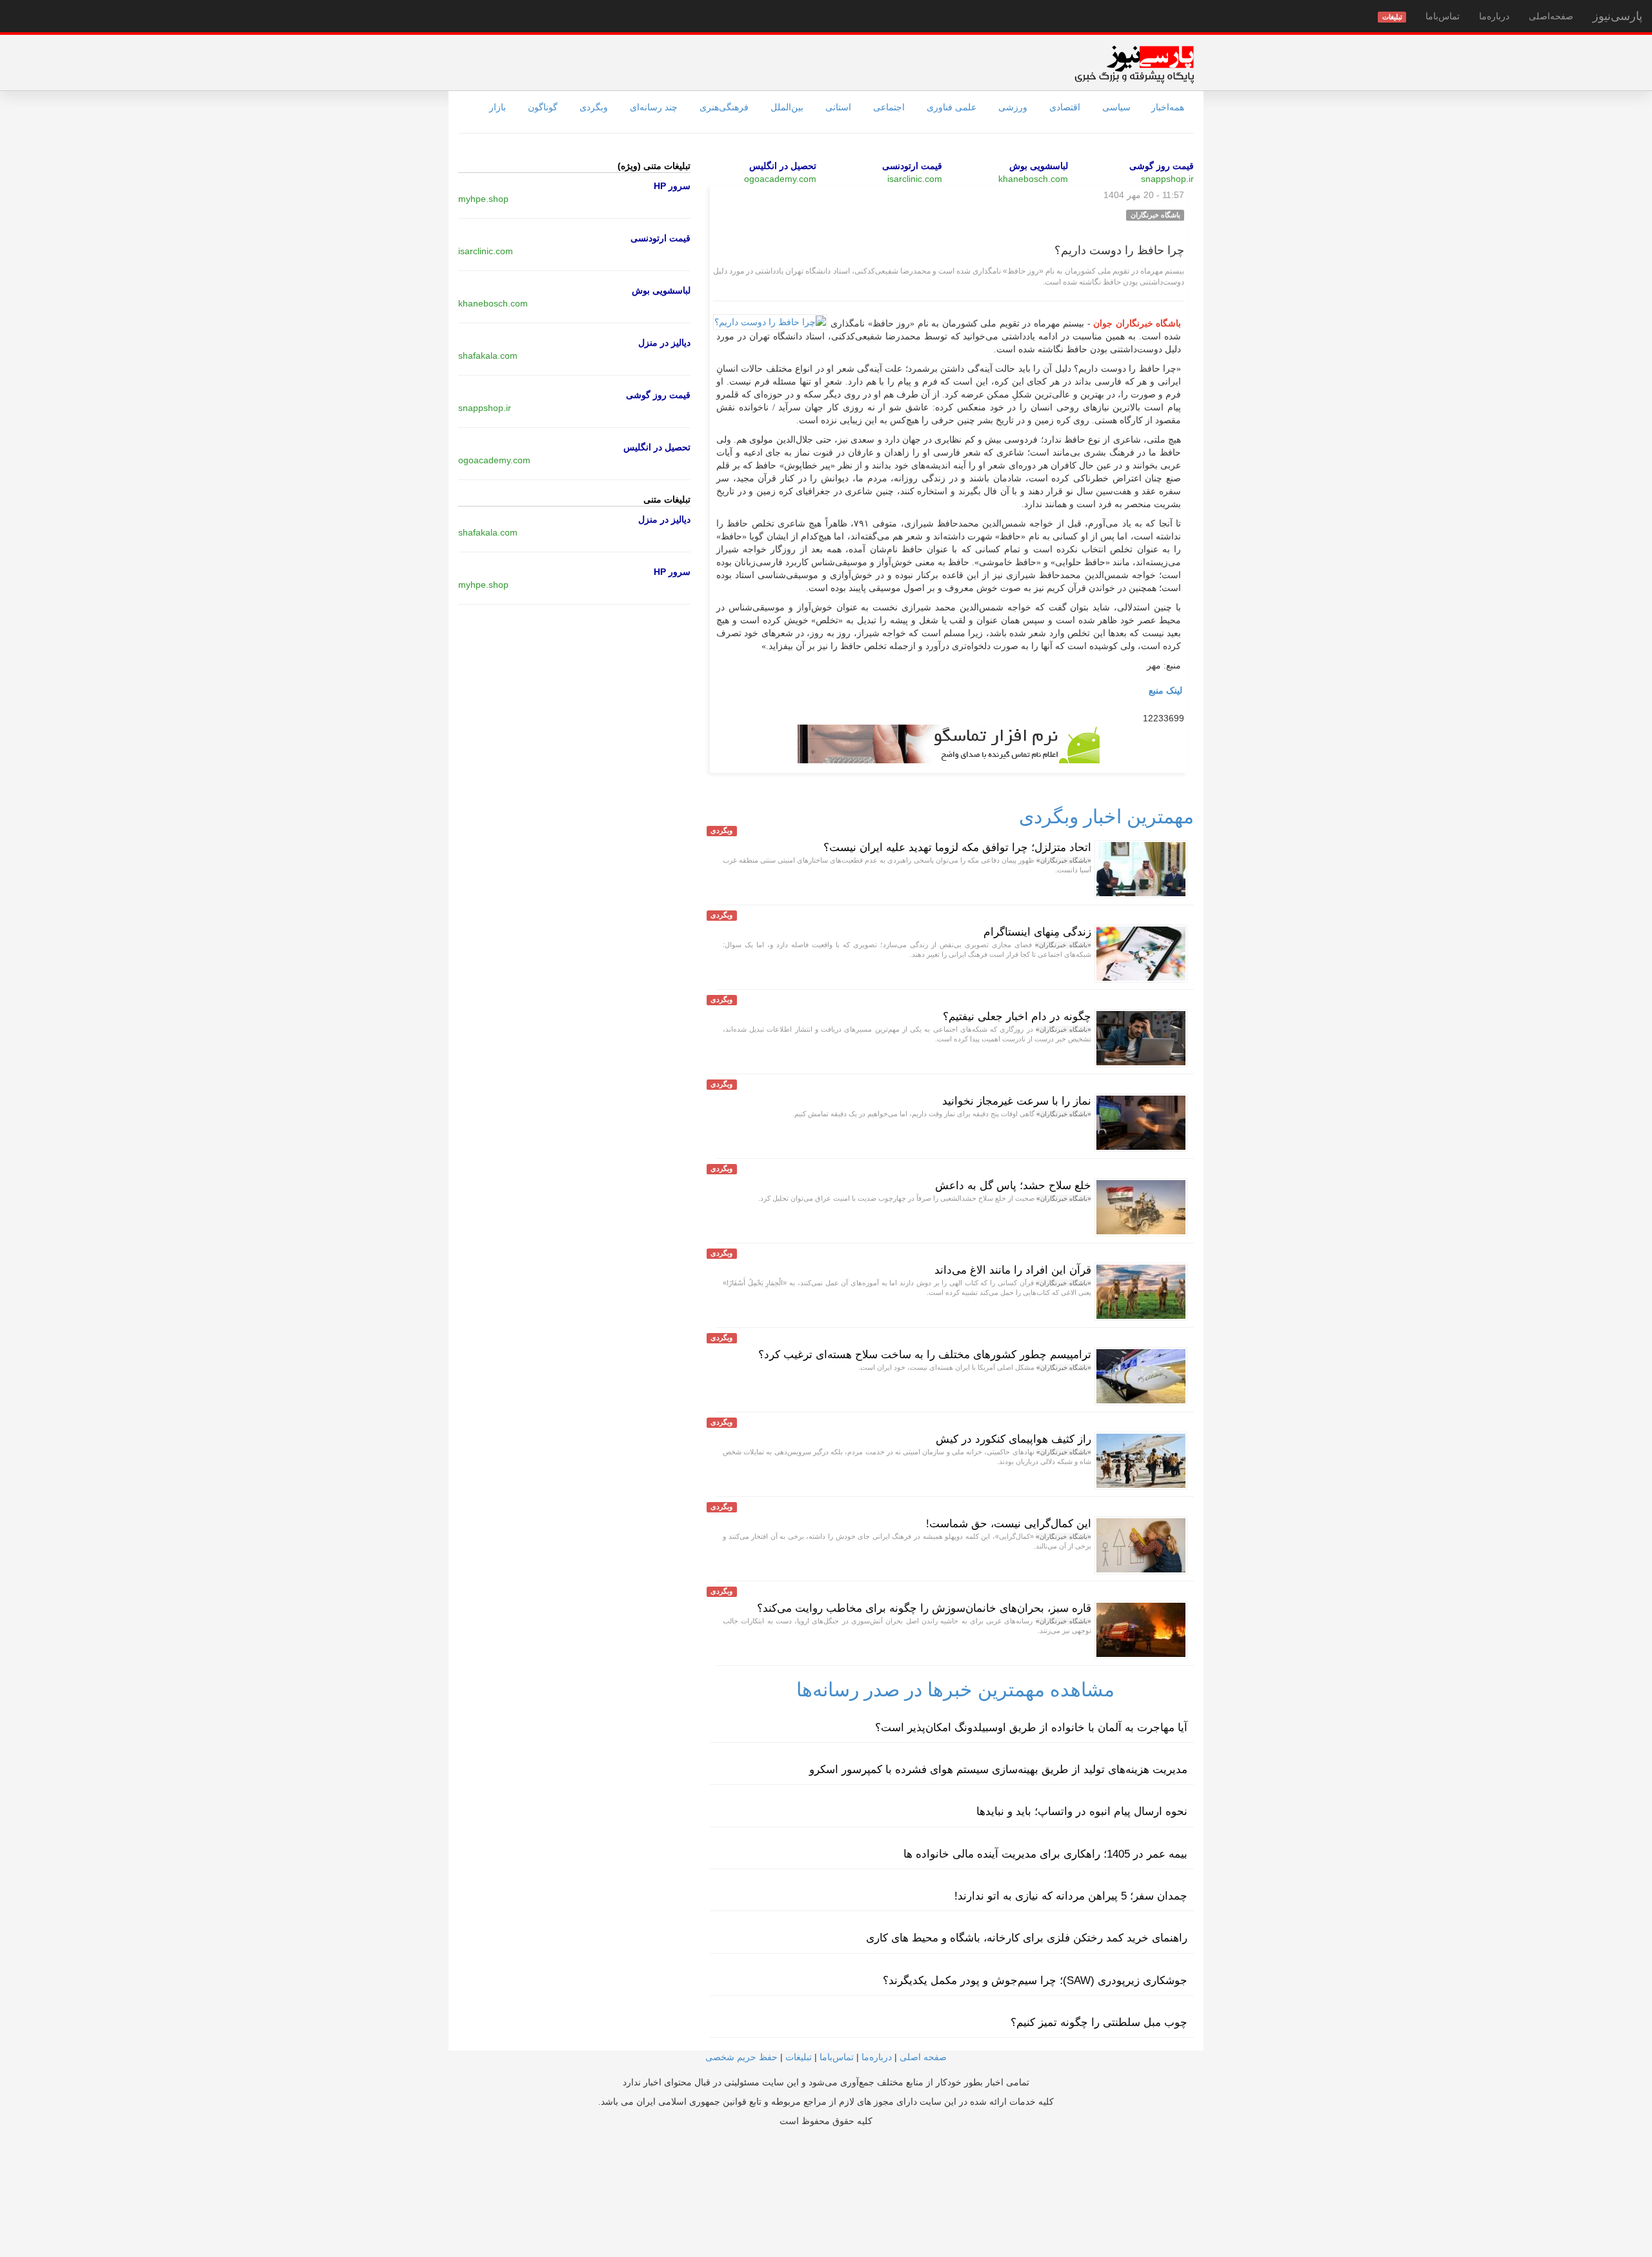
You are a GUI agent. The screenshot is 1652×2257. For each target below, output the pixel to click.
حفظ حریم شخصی (741, 2057)
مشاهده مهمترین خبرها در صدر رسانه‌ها (955, 1690)
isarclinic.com (915, 179)
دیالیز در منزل (664, 343)
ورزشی (1013, 107)
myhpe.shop (483, 199)
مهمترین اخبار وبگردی (1106, 817)
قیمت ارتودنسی (912, 166)
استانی (838, 107)
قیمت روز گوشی (1162, 166)
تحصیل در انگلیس (783, 166)
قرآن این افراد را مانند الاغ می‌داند (1013, 1270)
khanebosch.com (1033, 179)
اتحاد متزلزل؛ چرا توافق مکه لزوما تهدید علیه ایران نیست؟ (957, 848)
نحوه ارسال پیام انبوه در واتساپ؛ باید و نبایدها (1082, 1811)
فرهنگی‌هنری (724, 107)
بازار (498, 107)
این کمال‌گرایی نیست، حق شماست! (1009, 1524)
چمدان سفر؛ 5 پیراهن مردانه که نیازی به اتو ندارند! (1071, 1896)
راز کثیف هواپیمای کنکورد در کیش (1013, 1439)
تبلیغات (799, 2057)
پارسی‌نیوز (1617, 16)
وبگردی (594, 107)
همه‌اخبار (1168, 107)
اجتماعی (889, 107)
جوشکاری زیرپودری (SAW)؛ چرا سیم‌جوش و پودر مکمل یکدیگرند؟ (1035, 1981)
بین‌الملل (787, 107)
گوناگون (543, 107)
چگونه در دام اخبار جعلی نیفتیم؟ (1017, 1017)
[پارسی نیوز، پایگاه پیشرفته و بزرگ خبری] (1134, 64)
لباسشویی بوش (1039, 166)
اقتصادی (1065, 107)
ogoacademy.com (780, 179)
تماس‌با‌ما (1443, 16)
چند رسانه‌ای (654, 107)
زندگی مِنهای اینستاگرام (1037, 932)
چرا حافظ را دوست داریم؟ (1119, 250)
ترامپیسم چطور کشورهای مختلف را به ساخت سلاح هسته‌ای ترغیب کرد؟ (925, 1355)
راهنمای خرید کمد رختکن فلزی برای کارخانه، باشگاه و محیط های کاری (1027, 1938)
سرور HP (672, 186)
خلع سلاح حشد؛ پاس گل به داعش (1013, 1186)
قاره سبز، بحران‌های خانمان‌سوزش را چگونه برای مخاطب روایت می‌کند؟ (924, 1608)
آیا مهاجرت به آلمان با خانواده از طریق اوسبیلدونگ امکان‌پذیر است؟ (1031, 1728)
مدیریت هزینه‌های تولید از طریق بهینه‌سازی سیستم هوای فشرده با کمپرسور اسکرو (998, 1770)
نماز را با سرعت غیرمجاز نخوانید (1017, 1101)
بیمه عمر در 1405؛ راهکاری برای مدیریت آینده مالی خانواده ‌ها (1045, 1854)
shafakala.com (488, 356)
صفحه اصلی (923, 2057)
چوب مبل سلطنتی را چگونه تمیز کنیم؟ (1099, 2022)
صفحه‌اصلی (1551, 16)
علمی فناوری (952, 107)
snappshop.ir (1167, 179)
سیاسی (1116, 107)
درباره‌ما (1494, 16)
